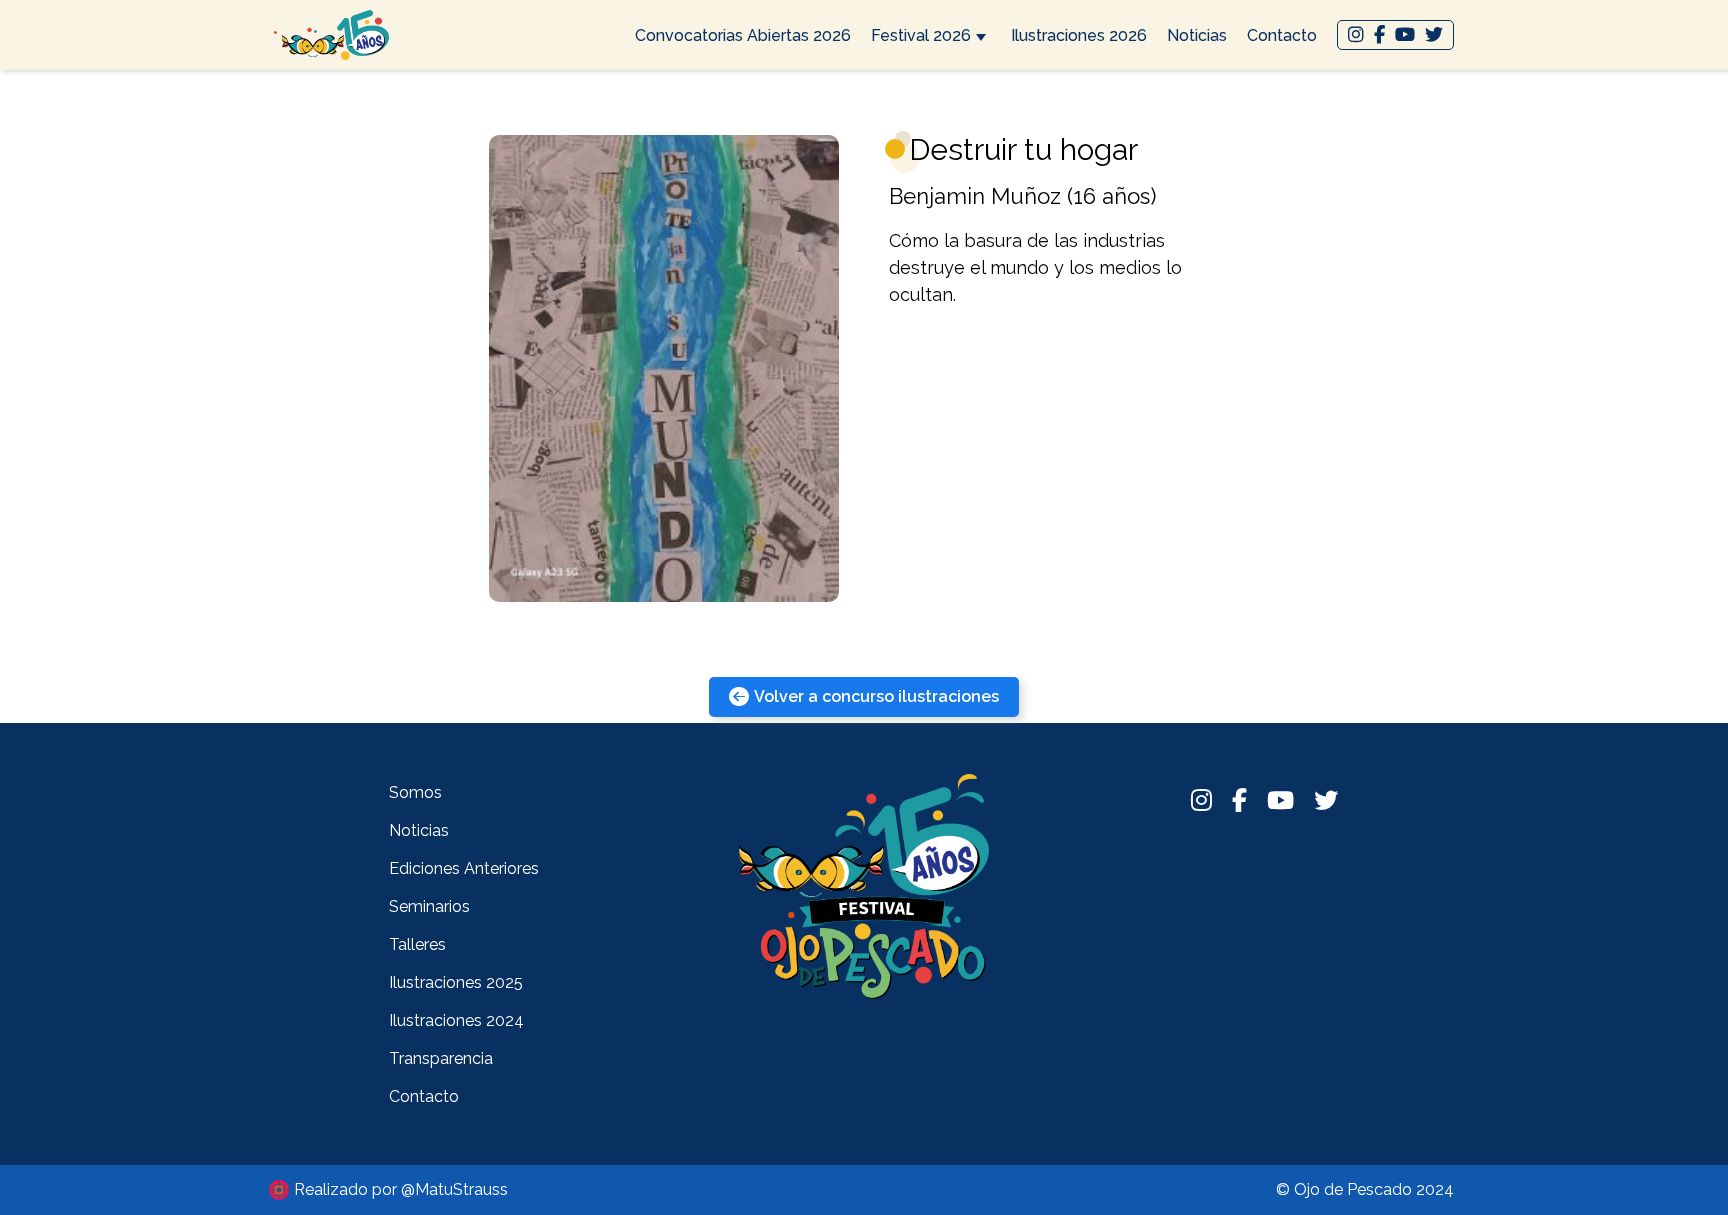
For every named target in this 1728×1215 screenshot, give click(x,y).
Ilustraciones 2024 (456, 1020)
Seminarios (429, 906)
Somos (415, 792)
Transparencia (441, 1058)
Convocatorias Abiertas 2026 (743, 35)
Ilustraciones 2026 (1079, 35)
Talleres (417, 944)
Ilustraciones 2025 (456, 982)
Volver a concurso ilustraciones (876, 696)
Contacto (1282, 35)
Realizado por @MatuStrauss (401, 1189)
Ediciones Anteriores (464, 868)
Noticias (1197, 35)
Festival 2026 (921, 35)
